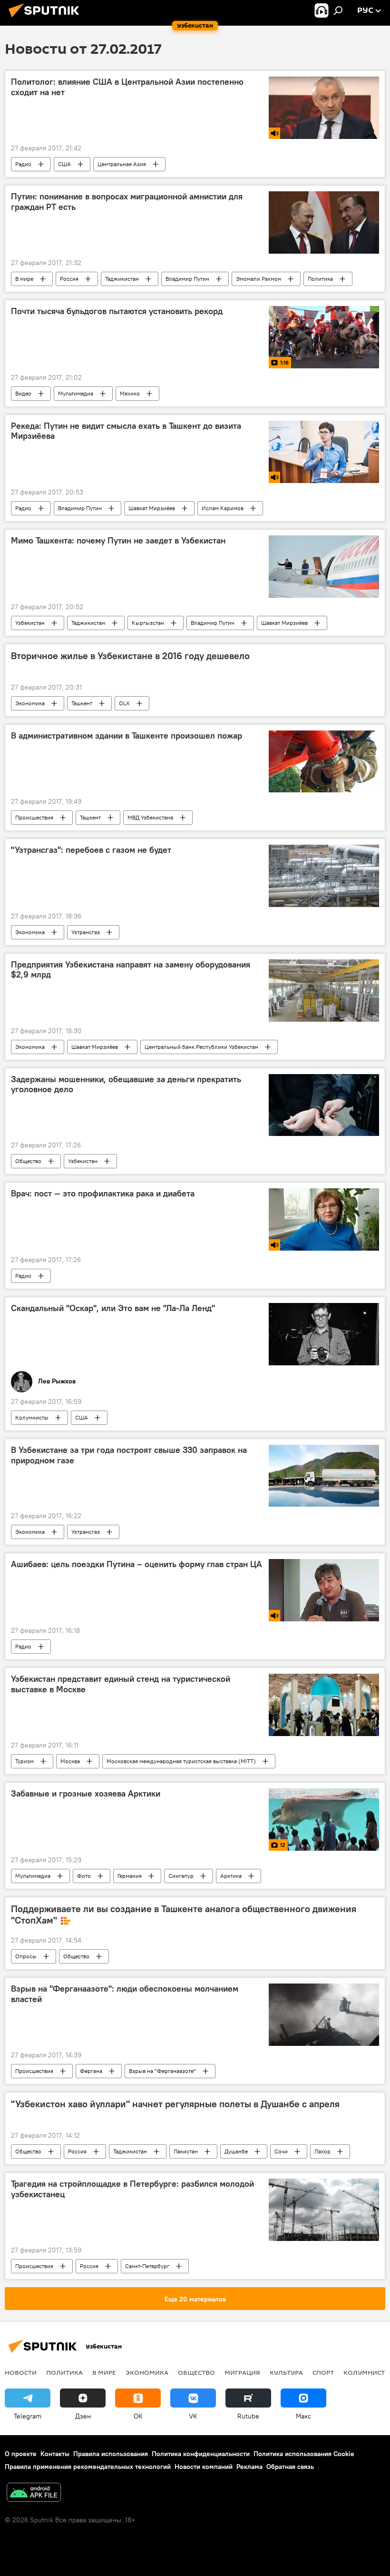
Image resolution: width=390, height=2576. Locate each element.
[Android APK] (34, 2493)
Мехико (130, 393)
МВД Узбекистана (150, 817)
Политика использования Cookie (304, 2454)
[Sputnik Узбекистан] (47, 19)
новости (21, 2372)
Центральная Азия (122, 164)
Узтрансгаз (86, 932)
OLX (124, 703)
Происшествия (34, 817)
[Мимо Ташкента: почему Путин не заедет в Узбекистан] (324, 567)
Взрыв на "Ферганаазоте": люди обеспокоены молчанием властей (125, 1994)
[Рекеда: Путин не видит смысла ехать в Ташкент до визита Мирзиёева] (324, 452)
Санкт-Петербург (147, 2266)
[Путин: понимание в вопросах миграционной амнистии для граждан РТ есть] (324, 222)
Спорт (323, 2372)
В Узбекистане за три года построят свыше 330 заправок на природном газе (129, 1455)
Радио (23, 164)
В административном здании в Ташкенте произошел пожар (127, 736)
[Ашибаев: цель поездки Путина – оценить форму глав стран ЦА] (324, 1590)
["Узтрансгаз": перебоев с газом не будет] (324, 876)
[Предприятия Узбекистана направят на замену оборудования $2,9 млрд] (324, 991)
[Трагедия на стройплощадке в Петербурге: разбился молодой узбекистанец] (324, 2210)
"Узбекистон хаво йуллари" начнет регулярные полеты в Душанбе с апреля (175, 2104)
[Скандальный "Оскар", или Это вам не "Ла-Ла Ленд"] (324, 1334)
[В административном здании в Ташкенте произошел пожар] (324, 761)
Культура (286, 2372)
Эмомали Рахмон (258, 279)
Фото (84, 1876)
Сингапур (181, 1876)
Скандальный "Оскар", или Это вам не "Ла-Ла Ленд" (113, 1308)
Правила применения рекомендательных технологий (88, 2467)
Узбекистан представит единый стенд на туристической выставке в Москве (121, 1684)
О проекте (21, 2454)
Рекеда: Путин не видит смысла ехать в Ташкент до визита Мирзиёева (126, 431)
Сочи (281, 2151)
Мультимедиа (76, 393)
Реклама (249, 2467)
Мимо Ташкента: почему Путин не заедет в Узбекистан (118, 541)
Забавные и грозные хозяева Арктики (86, 1794)
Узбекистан (30, 623)
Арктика (231, 1876)
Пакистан (186, 2151)
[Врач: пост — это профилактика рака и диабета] (324, 1219)
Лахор (322, 2151)
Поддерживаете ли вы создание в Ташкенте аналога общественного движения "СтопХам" (184, 1915)
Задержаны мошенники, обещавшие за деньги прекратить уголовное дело (126, 1085)
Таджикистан (122, 279)
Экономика (30, 703)
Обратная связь (290, 2467)
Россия (69, 279)
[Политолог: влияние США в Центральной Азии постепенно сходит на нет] (324, 108)
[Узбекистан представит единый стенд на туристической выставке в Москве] (324, 1705)
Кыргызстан (148, 623)
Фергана (91, 2071)
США (64, 164)
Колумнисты (32, 1417)
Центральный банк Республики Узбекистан (201, 1047)
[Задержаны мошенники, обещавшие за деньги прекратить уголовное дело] (324, 1105)
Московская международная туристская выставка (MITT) (181, 1761)
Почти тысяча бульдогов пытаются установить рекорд (117, 311)
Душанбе (236, 2151)
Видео (23, 393)
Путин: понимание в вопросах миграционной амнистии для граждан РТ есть (127, 202)
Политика (320, 279)
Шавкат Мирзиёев (152, 508)
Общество (28, 1161)
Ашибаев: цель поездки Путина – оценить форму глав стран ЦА (136, 1564)
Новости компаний (204, 2467)
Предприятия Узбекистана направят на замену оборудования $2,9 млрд (131, 970)
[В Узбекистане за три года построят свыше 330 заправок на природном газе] (324, 1476)
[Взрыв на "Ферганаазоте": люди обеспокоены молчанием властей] (324, 2015)
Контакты (55, 2454)
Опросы (26, 1956)
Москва (70, 1761)
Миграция (242, 2372)
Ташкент (82, 703)
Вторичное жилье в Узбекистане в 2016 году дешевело (130, 656)
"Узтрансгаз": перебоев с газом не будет (91, 850)
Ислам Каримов (223, 508)
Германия (130, 1876)
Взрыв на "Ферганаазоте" (162, 2071)
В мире (24, 279)
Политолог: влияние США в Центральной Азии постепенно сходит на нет (127, 87)
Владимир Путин (187, 279)
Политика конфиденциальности (201, 2454)
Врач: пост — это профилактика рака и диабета (103, 1194)
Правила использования (111, 2454)
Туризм (24, 1761)
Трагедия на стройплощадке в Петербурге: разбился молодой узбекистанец (132, 2189)
